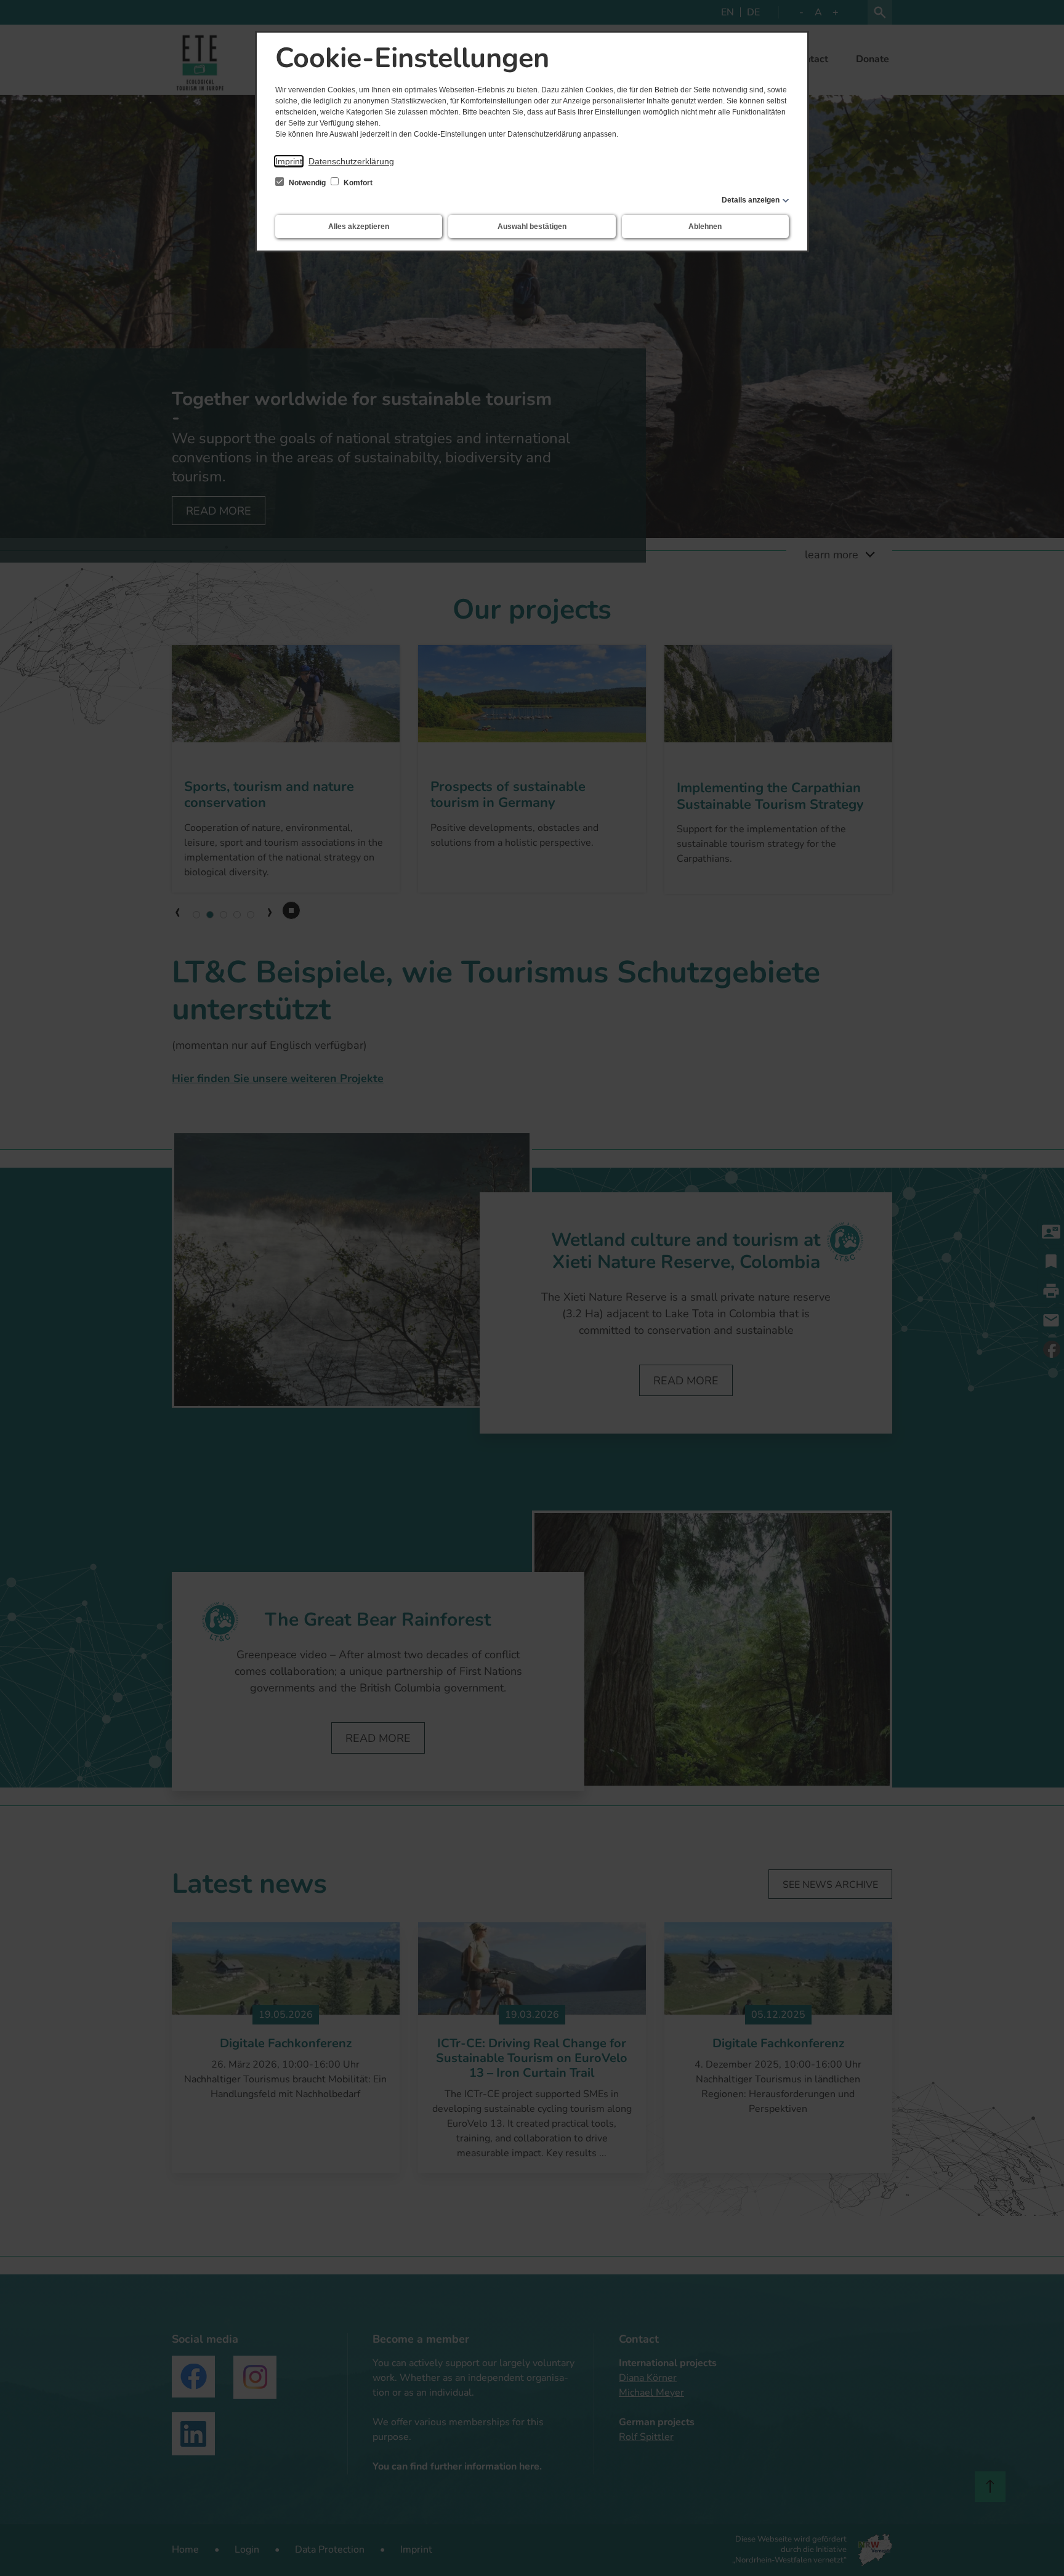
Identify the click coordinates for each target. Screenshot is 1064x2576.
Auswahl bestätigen (532, 227)
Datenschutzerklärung (351, 161)
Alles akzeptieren (359, 227)
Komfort (357, 183)
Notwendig (307, 183)
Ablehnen (705, 227)
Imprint (289, 161)
